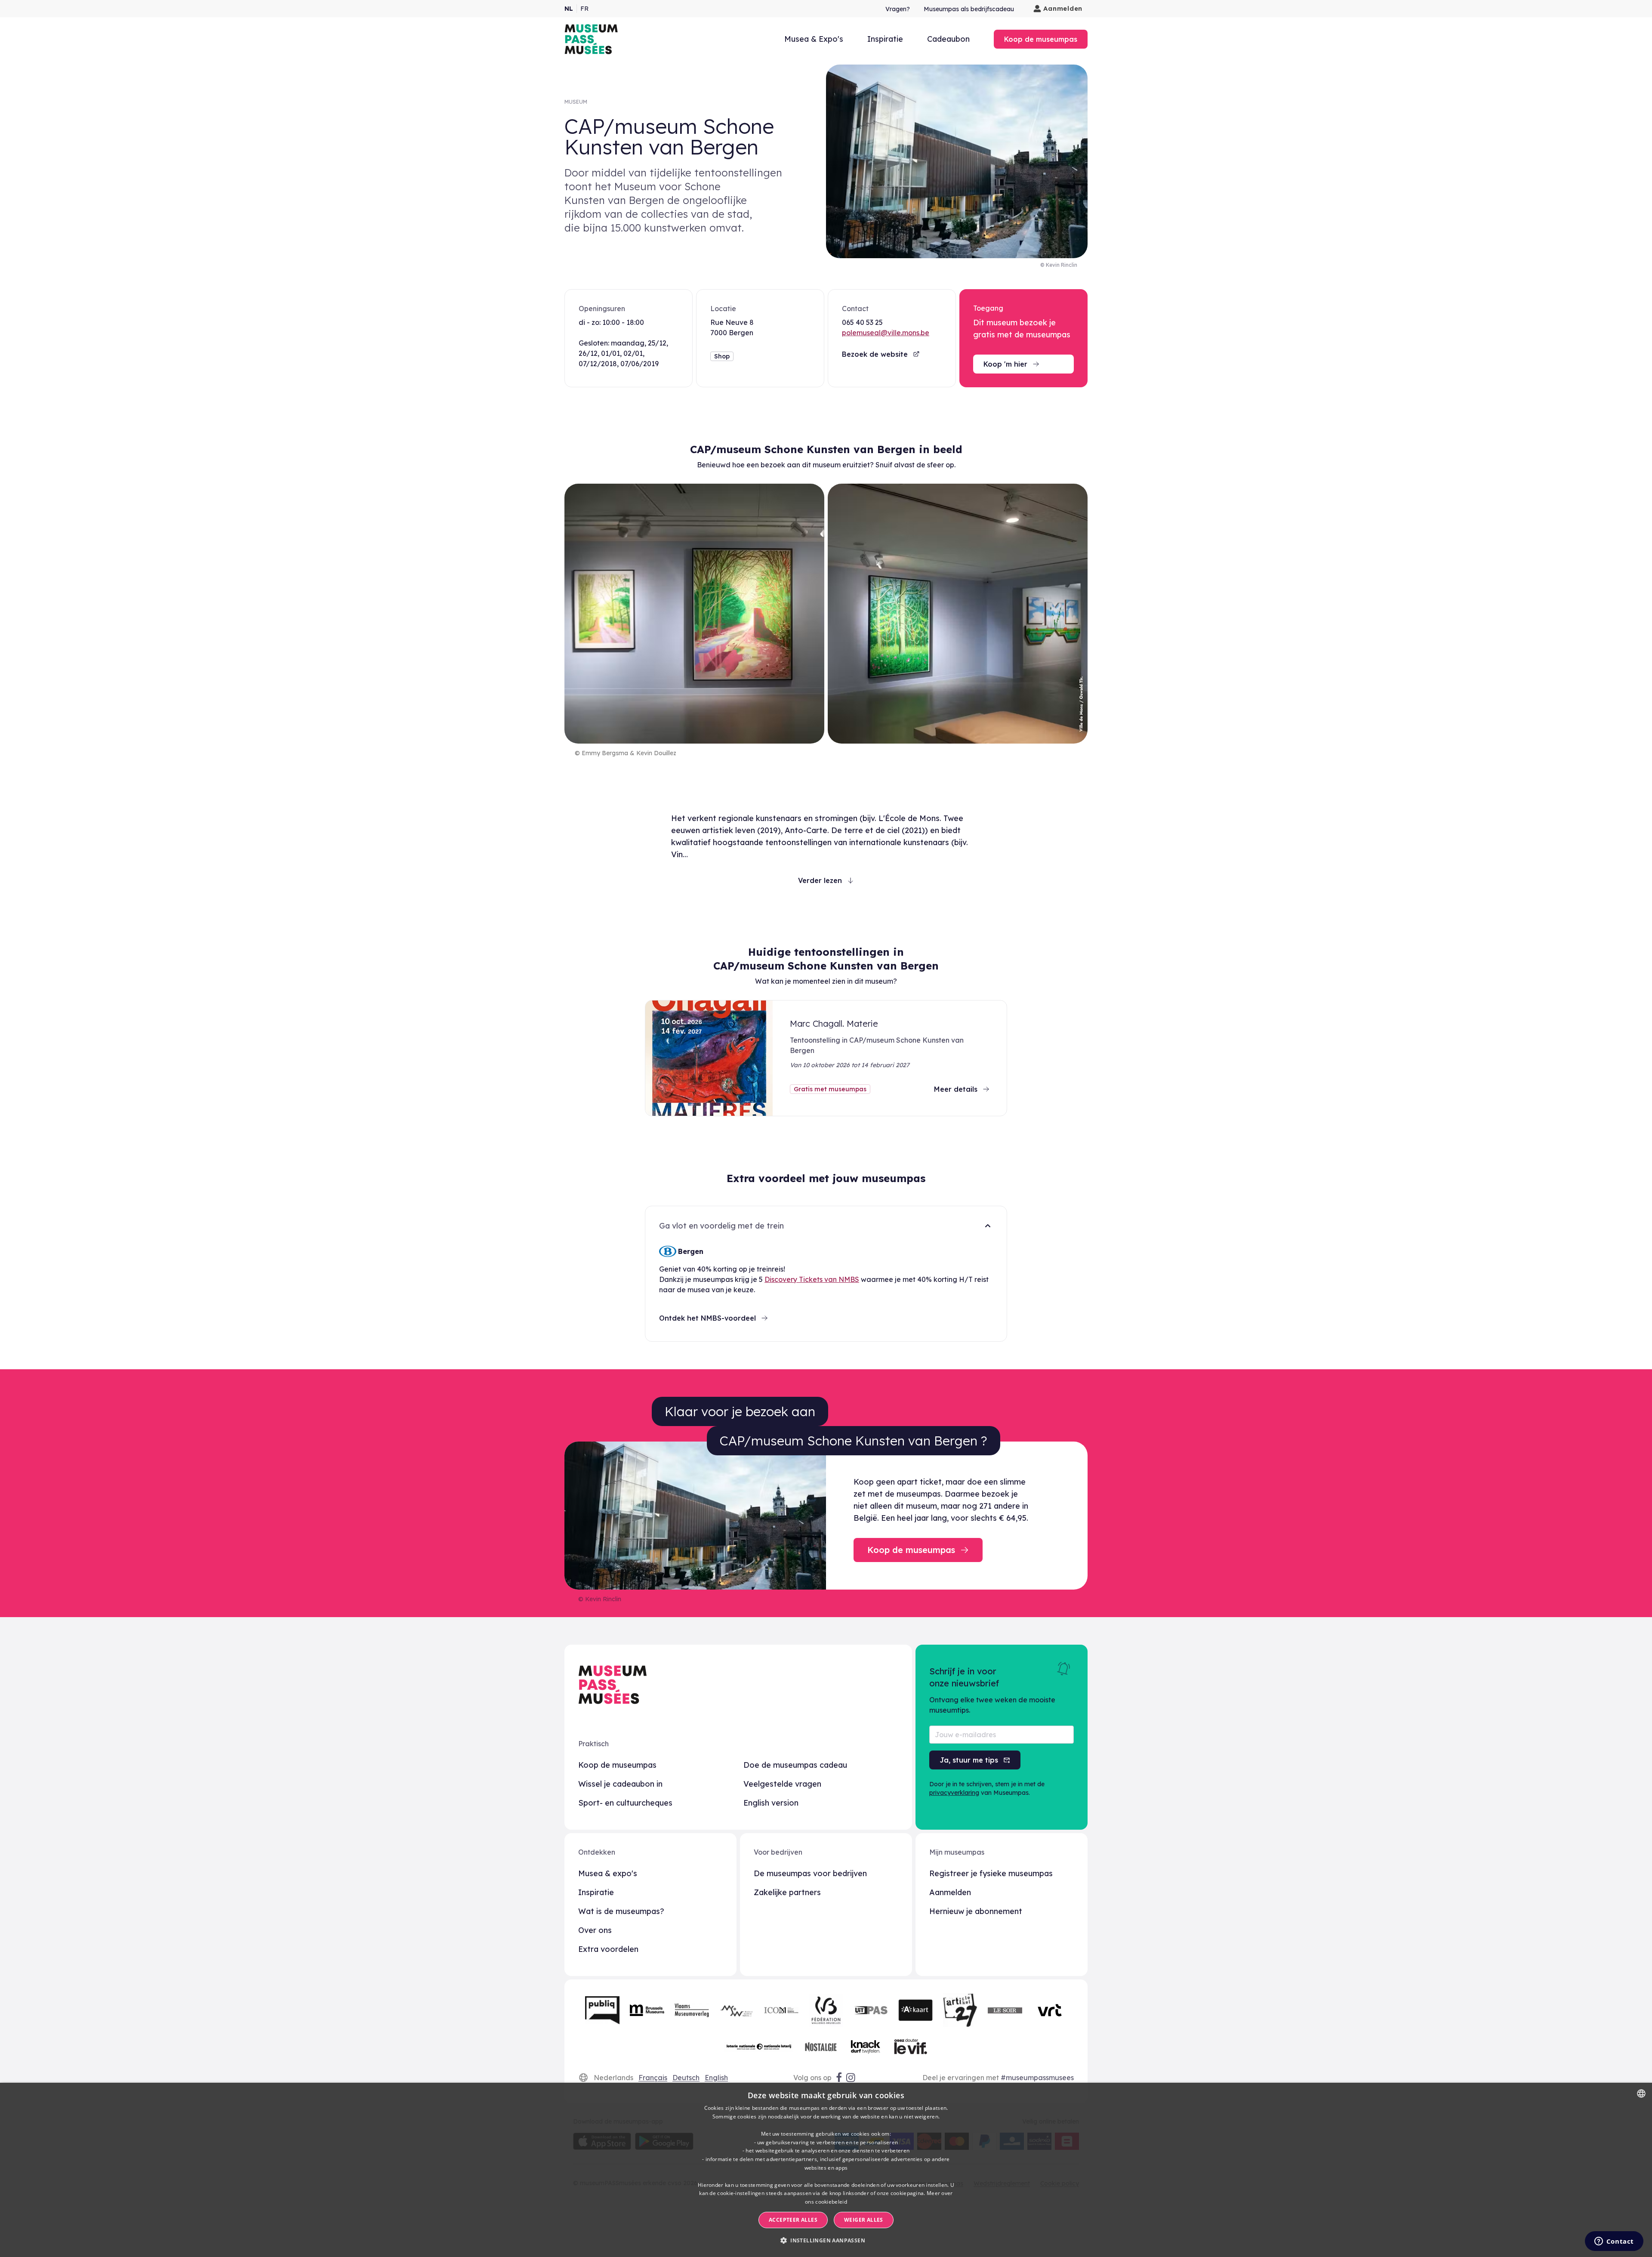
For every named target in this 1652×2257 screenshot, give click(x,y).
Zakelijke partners (787, 1892)
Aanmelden (1063, 8)
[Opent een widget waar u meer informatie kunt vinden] (1614, 2242)
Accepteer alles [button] (793, 2220)
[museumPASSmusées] (591, 39)
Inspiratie (885, 39)
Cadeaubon (948, 39)
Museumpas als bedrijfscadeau (969, 9)
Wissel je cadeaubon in (620, 1784)
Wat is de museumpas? (621, 1911)
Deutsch (686, 2078)
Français (653, 2078)
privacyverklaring (954, 1793)
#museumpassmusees (1037, 2078)
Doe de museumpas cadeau (795, 1765)
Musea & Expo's (814, 39)
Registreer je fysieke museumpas (991, 1873)
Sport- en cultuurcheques (625, 1803)
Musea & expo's (608, 1873)
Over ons (595, 1930)
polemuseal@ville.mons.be (886, 333)
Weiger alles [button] (864, 2220)
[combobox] (1641, 2093)
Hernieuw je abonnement (976, 1911)
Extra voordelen (608, 1949)
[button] (826, 2241)
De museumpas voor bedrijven (810, 1873)
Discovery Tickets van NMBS (812, 1279)
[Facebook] (839, 2078)
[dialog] (826, 2170)
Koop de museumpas (617, 1765)
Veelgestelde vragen (782, 1784)
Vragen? (898, 9)
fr (584, 9)
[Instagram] (851, 2078)
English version (771, 1803)
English (716, 2078)
